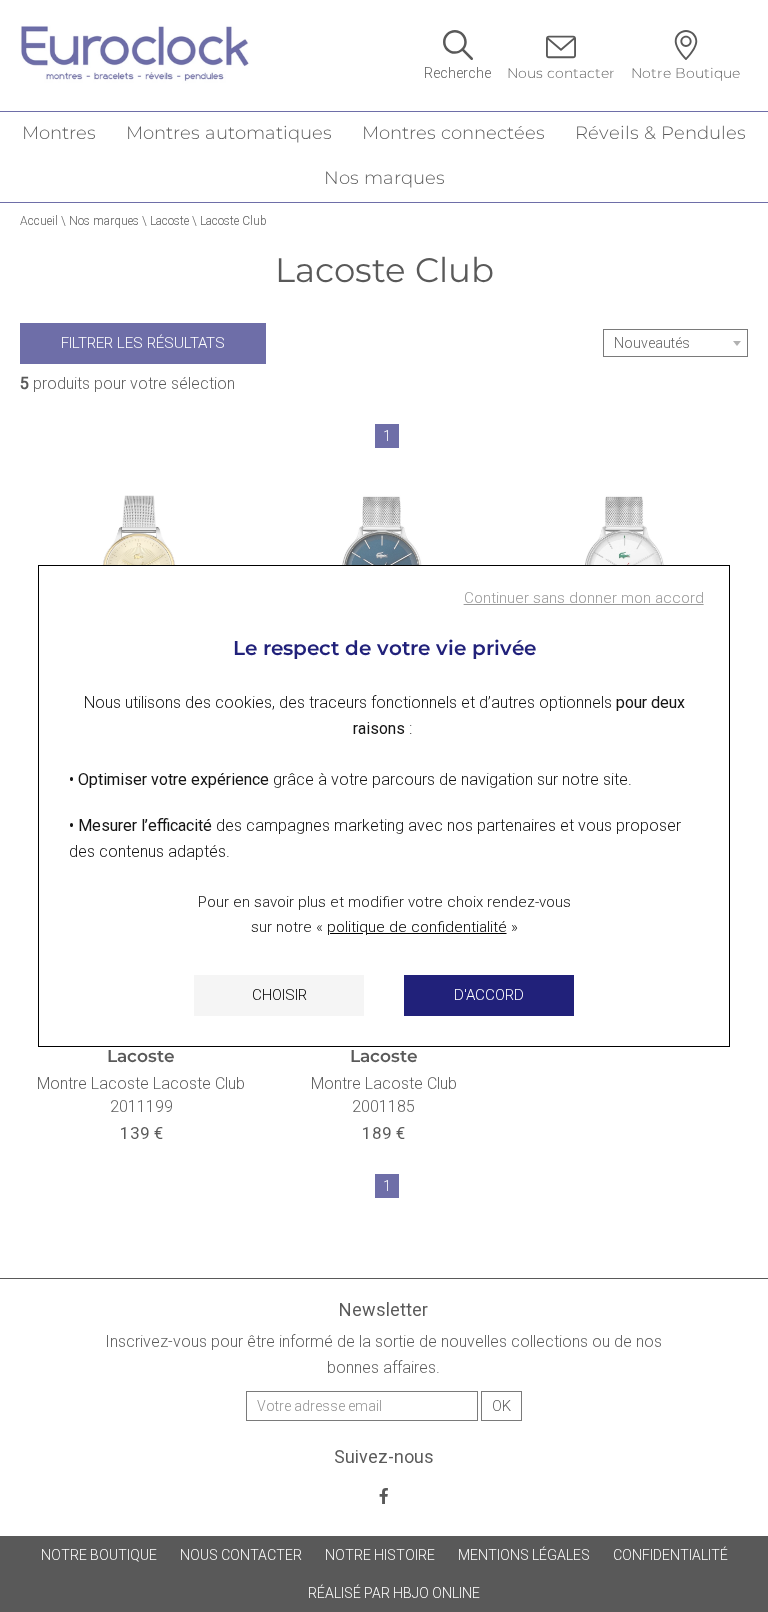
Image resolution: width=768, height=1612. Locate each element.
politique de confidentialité (417, 927)
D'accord (489, 995)
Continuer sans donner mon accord (584, 598)
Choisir (279, 995)
